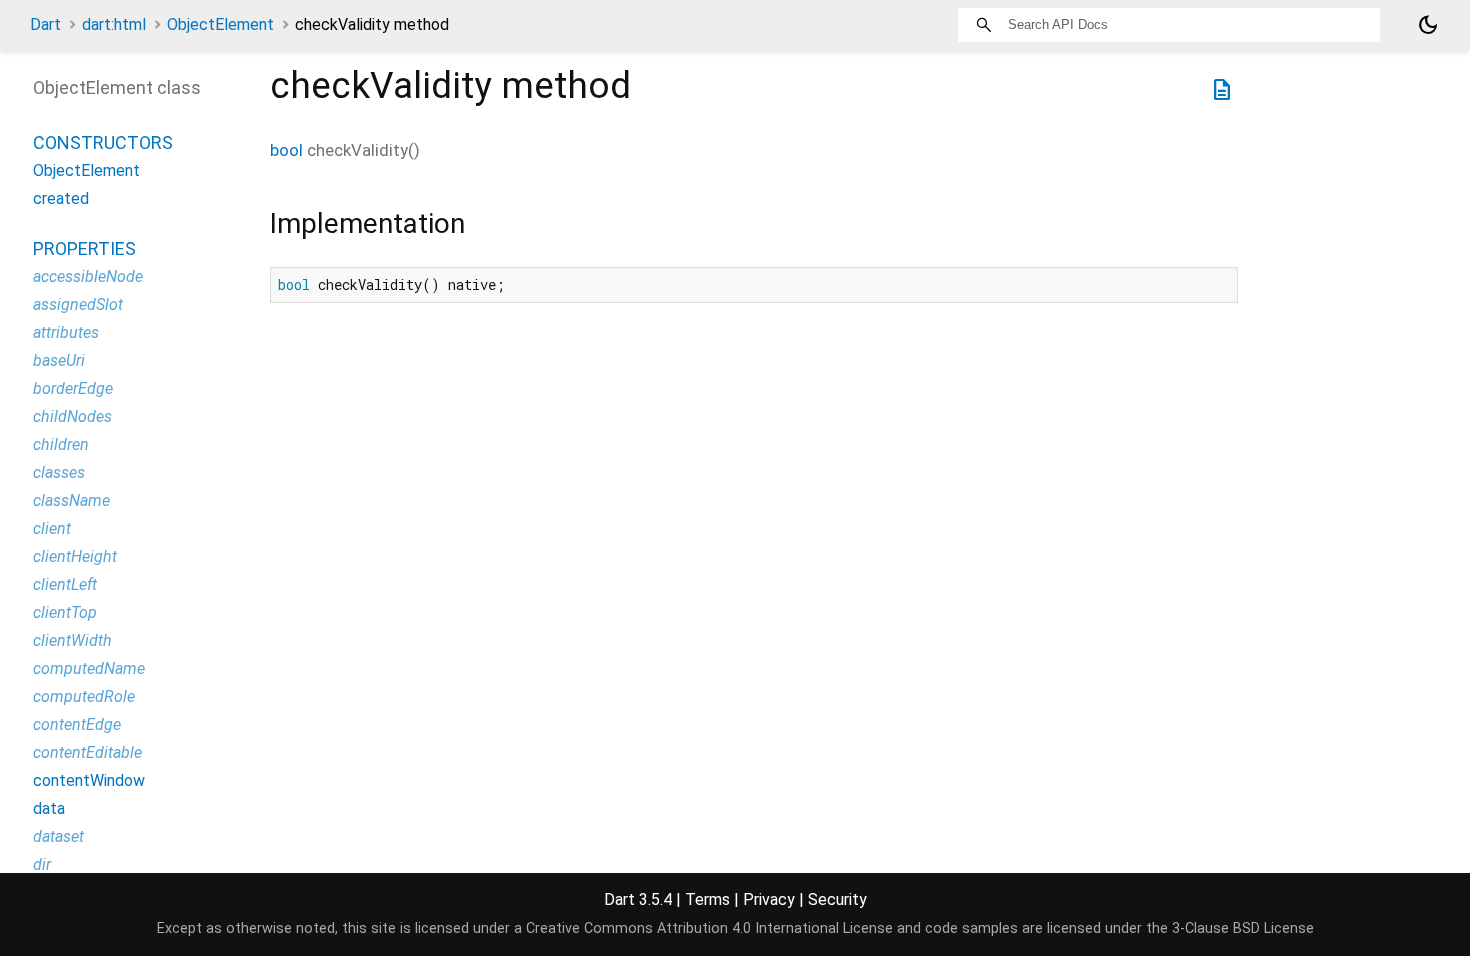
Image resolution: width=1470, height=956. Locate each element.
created (61, 198)
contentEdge (77, 724)
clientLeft (65, 584)
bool (286, 150)
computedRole (84, 696)
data (49, 808)
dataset (58, 836)
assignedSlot (78, 304)
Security (837, 899)
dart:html (114, 24)
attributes (66, 332)
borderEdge (73, 388)
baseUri (59, 360)
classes (59, 472)
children (61, 444)
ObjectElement (220, 24)
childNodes (72, 416)
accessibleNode (88, 276)
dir (42, 864)
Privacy (769, 899)
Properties (84, 248)
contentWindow (89, 780)
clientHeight (75, 556)
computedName (89, 668)
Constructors (103, 142)
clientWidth (72, 640)
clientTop (65, 612)
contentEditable (87, 752)
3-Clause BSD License (1243, 928)
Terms (707, 899)
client (52, 528)
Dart (45, 24)
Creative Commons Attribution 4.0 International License (709, 928)
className (71, 500)
